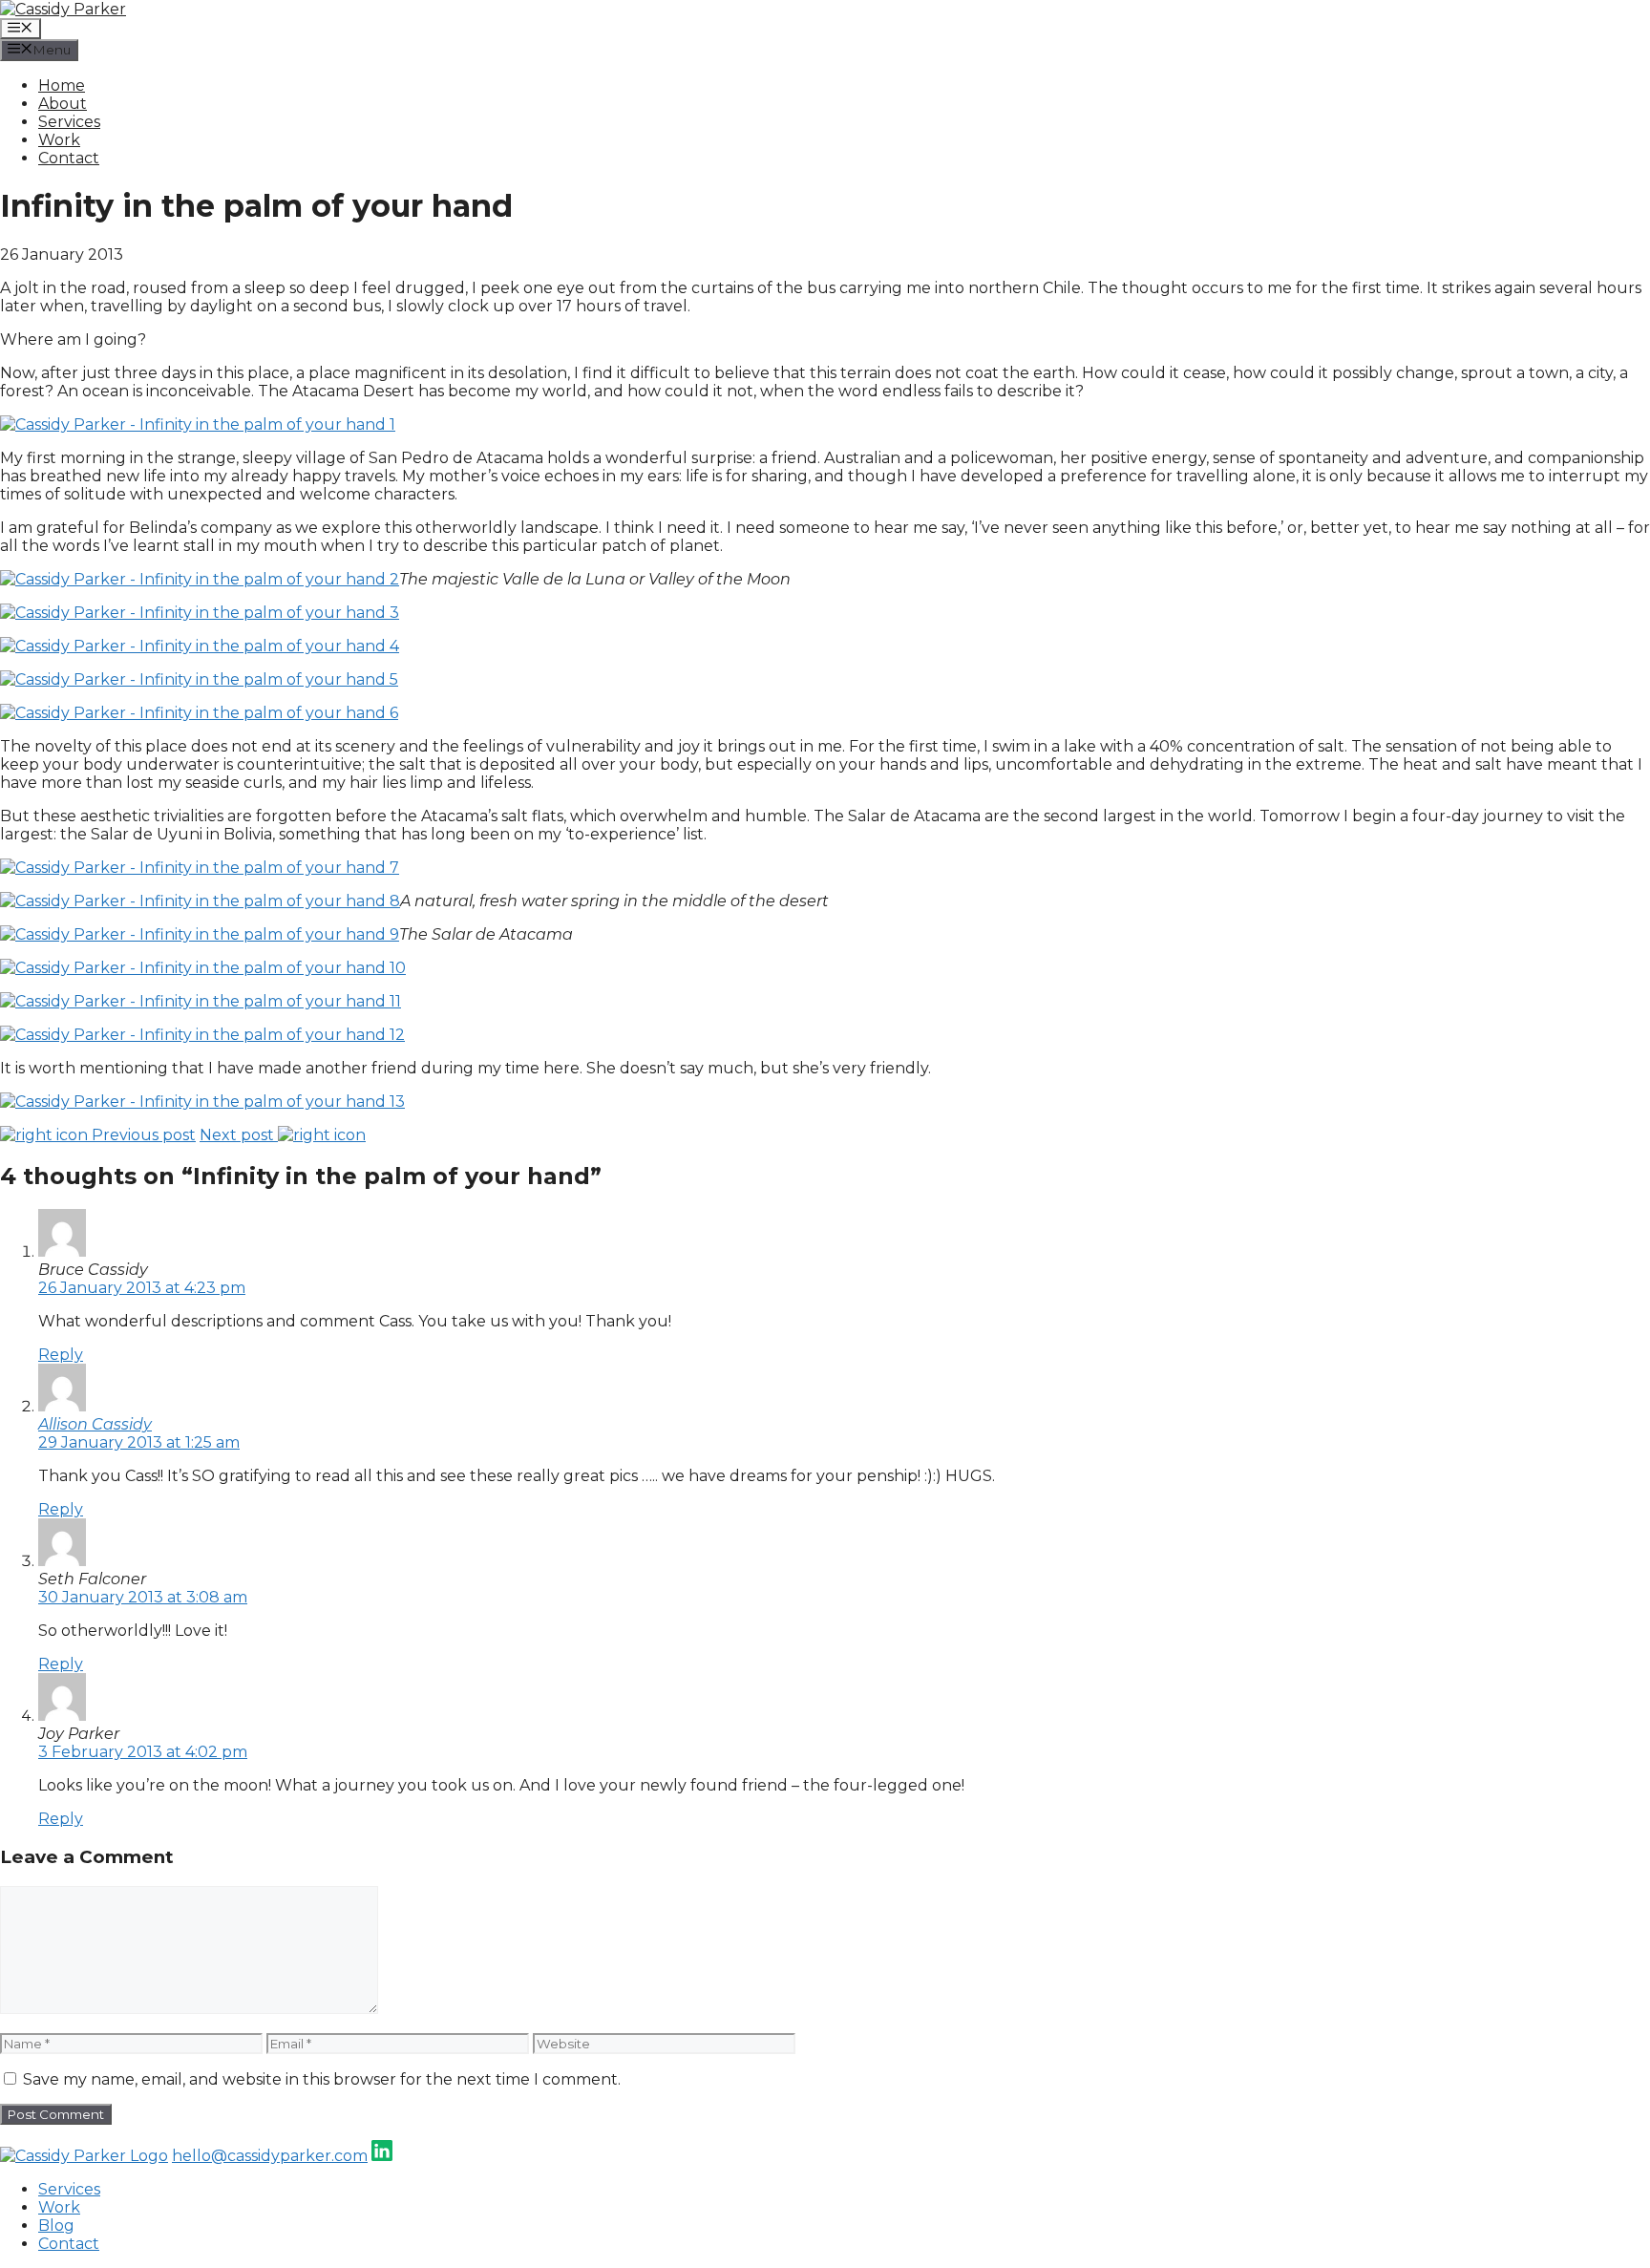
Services (69, 122)
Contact (69, 158)
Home (62, 85)
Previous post (142, 1135)
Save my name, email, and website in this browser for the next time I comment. (322, 2079)
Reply (61, 1355)
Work (59, 140)
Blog (56, 2226)
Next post (239, 1135)
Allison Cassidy (95, 1424)
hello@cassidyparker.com (270, 2156)
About (63, 104)
